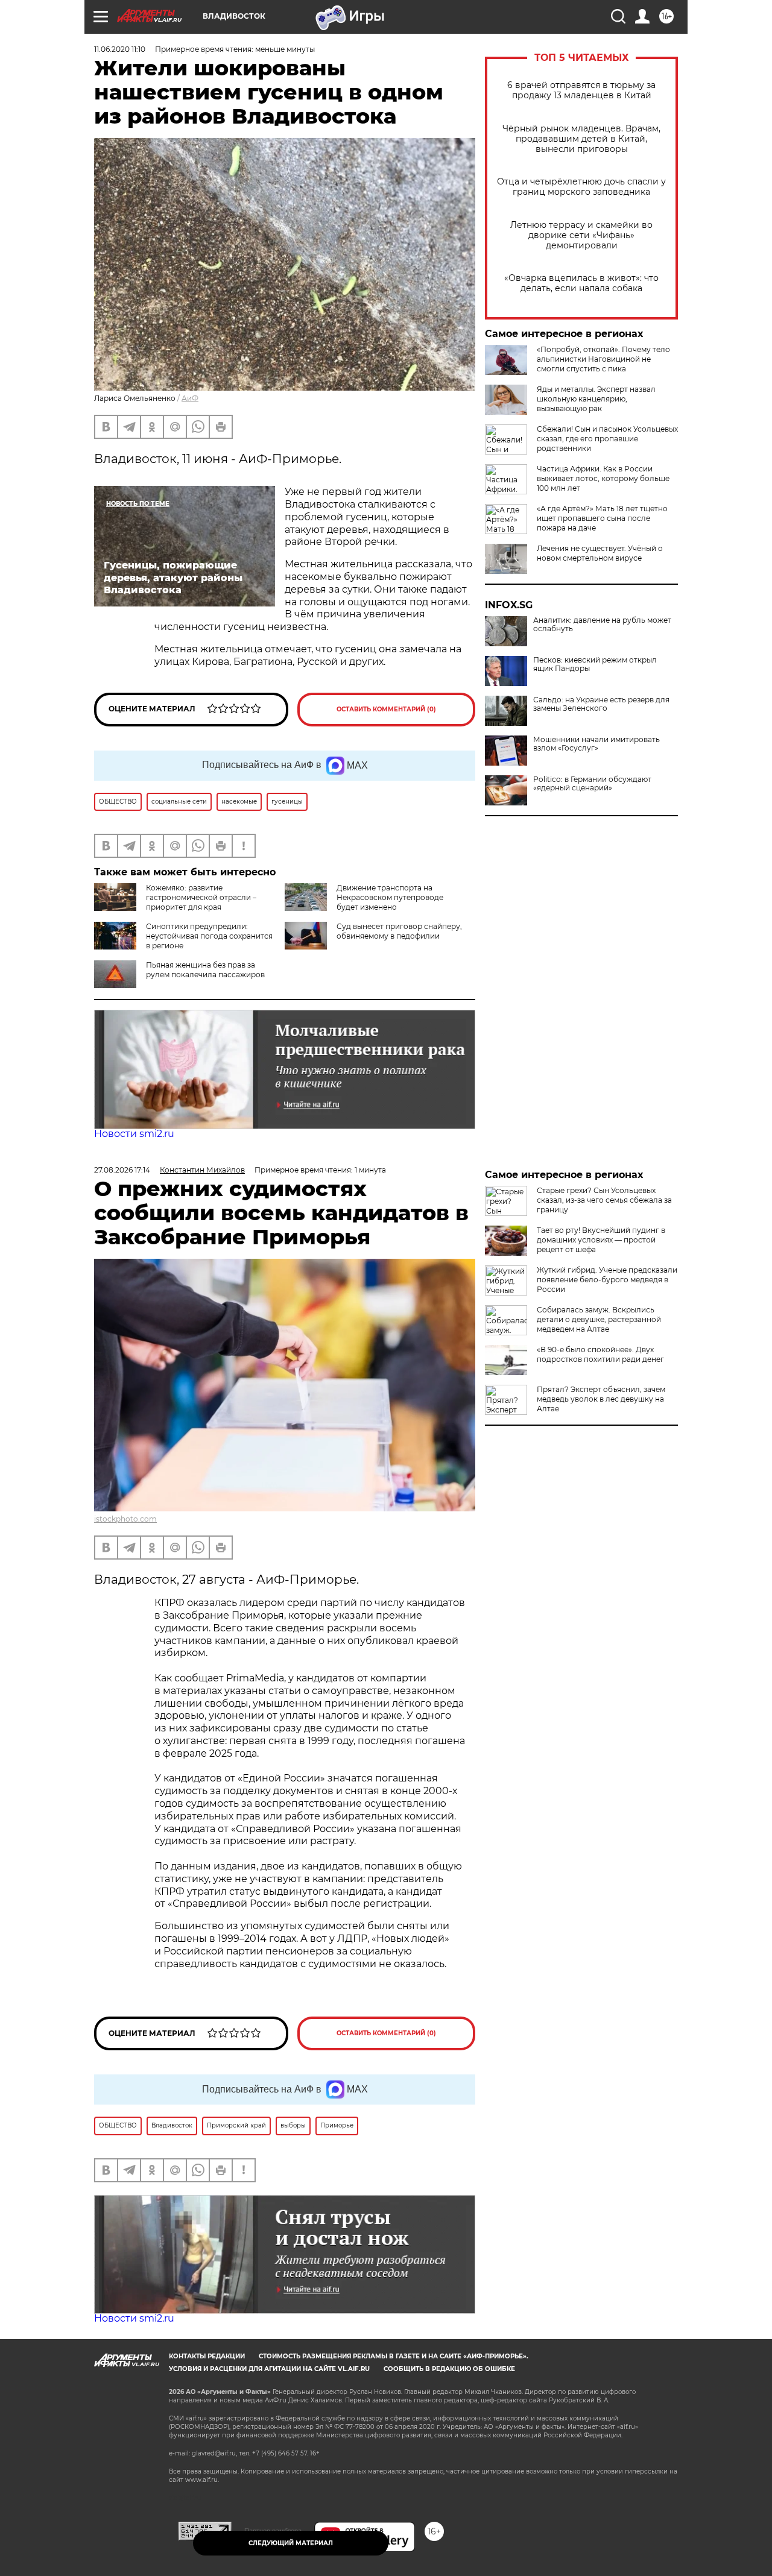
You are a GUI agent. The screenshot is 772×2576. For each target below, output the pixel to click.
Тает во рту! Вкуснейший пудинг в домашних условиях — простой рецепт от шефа (601, 1240)
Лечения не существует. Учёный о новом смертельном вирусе (600, 553)
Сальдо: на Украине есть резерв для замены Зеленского (601, 704)
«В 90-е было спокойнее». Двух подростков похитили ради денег (600, 1354)
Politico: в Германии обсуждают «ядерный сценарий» (592, 784)
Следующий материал (291, 2543)
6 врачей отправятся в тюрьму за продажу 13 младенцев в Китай (581, 90)
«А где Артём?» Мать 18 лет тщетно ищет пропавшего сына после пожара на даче (602, 518)
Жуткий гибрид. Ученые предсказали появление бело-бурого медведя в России (607, 1280)
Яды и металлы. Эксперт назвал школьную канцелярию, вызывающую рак (596, 399)
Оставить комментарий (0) (386, 709)
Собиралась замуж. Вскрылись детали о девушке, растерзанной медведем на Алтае (599, 1319)
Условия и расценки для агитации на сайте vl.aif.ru (269, 2369)
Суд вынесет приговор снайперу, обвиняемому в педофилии (399, 931)
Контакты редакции (207, 2356)
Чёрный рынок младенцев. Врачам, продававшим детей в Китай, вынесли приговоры (581, 139)
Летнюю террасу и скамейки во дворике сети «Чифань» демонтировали (581, 235)
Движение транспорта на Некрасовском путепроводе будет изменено (390, 897)
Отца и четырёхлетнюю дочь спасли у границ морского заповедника (581, 187)
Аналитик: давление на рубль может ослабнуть (602, 625)
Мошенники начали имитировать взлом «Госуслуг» (596, 744)
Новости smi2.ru (134, 1134)
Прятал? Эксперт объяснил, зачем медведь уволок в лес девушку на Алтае (601, 1399)
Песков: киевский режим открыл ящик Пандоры (595, 664)
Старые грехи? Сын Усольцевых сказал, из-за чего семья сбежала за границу (604, 1200)
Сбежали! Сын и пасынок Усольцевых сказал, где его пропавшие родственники (607, 439)
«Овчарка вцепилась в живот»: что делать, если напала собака (581, 283)
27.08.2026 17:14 (122, 1170)
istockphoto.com (125, 1519)
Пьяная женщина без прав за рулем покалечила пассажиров (205, 970)
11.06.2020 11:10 (120, 49)
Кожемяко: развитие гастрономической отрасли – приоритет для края (201, 897)
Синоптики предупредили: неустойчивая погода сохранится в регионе (209, 936)
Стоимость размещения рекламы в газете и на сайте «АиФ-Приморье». (394, 2356)
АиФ (190, 398)
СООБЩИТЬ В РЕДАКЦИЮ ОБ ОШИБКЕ (449, 2369)
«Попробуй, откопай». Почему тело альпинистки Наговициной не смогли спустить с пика (603, 359)
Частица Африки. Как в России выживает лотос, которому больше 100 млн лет (603, 478)
